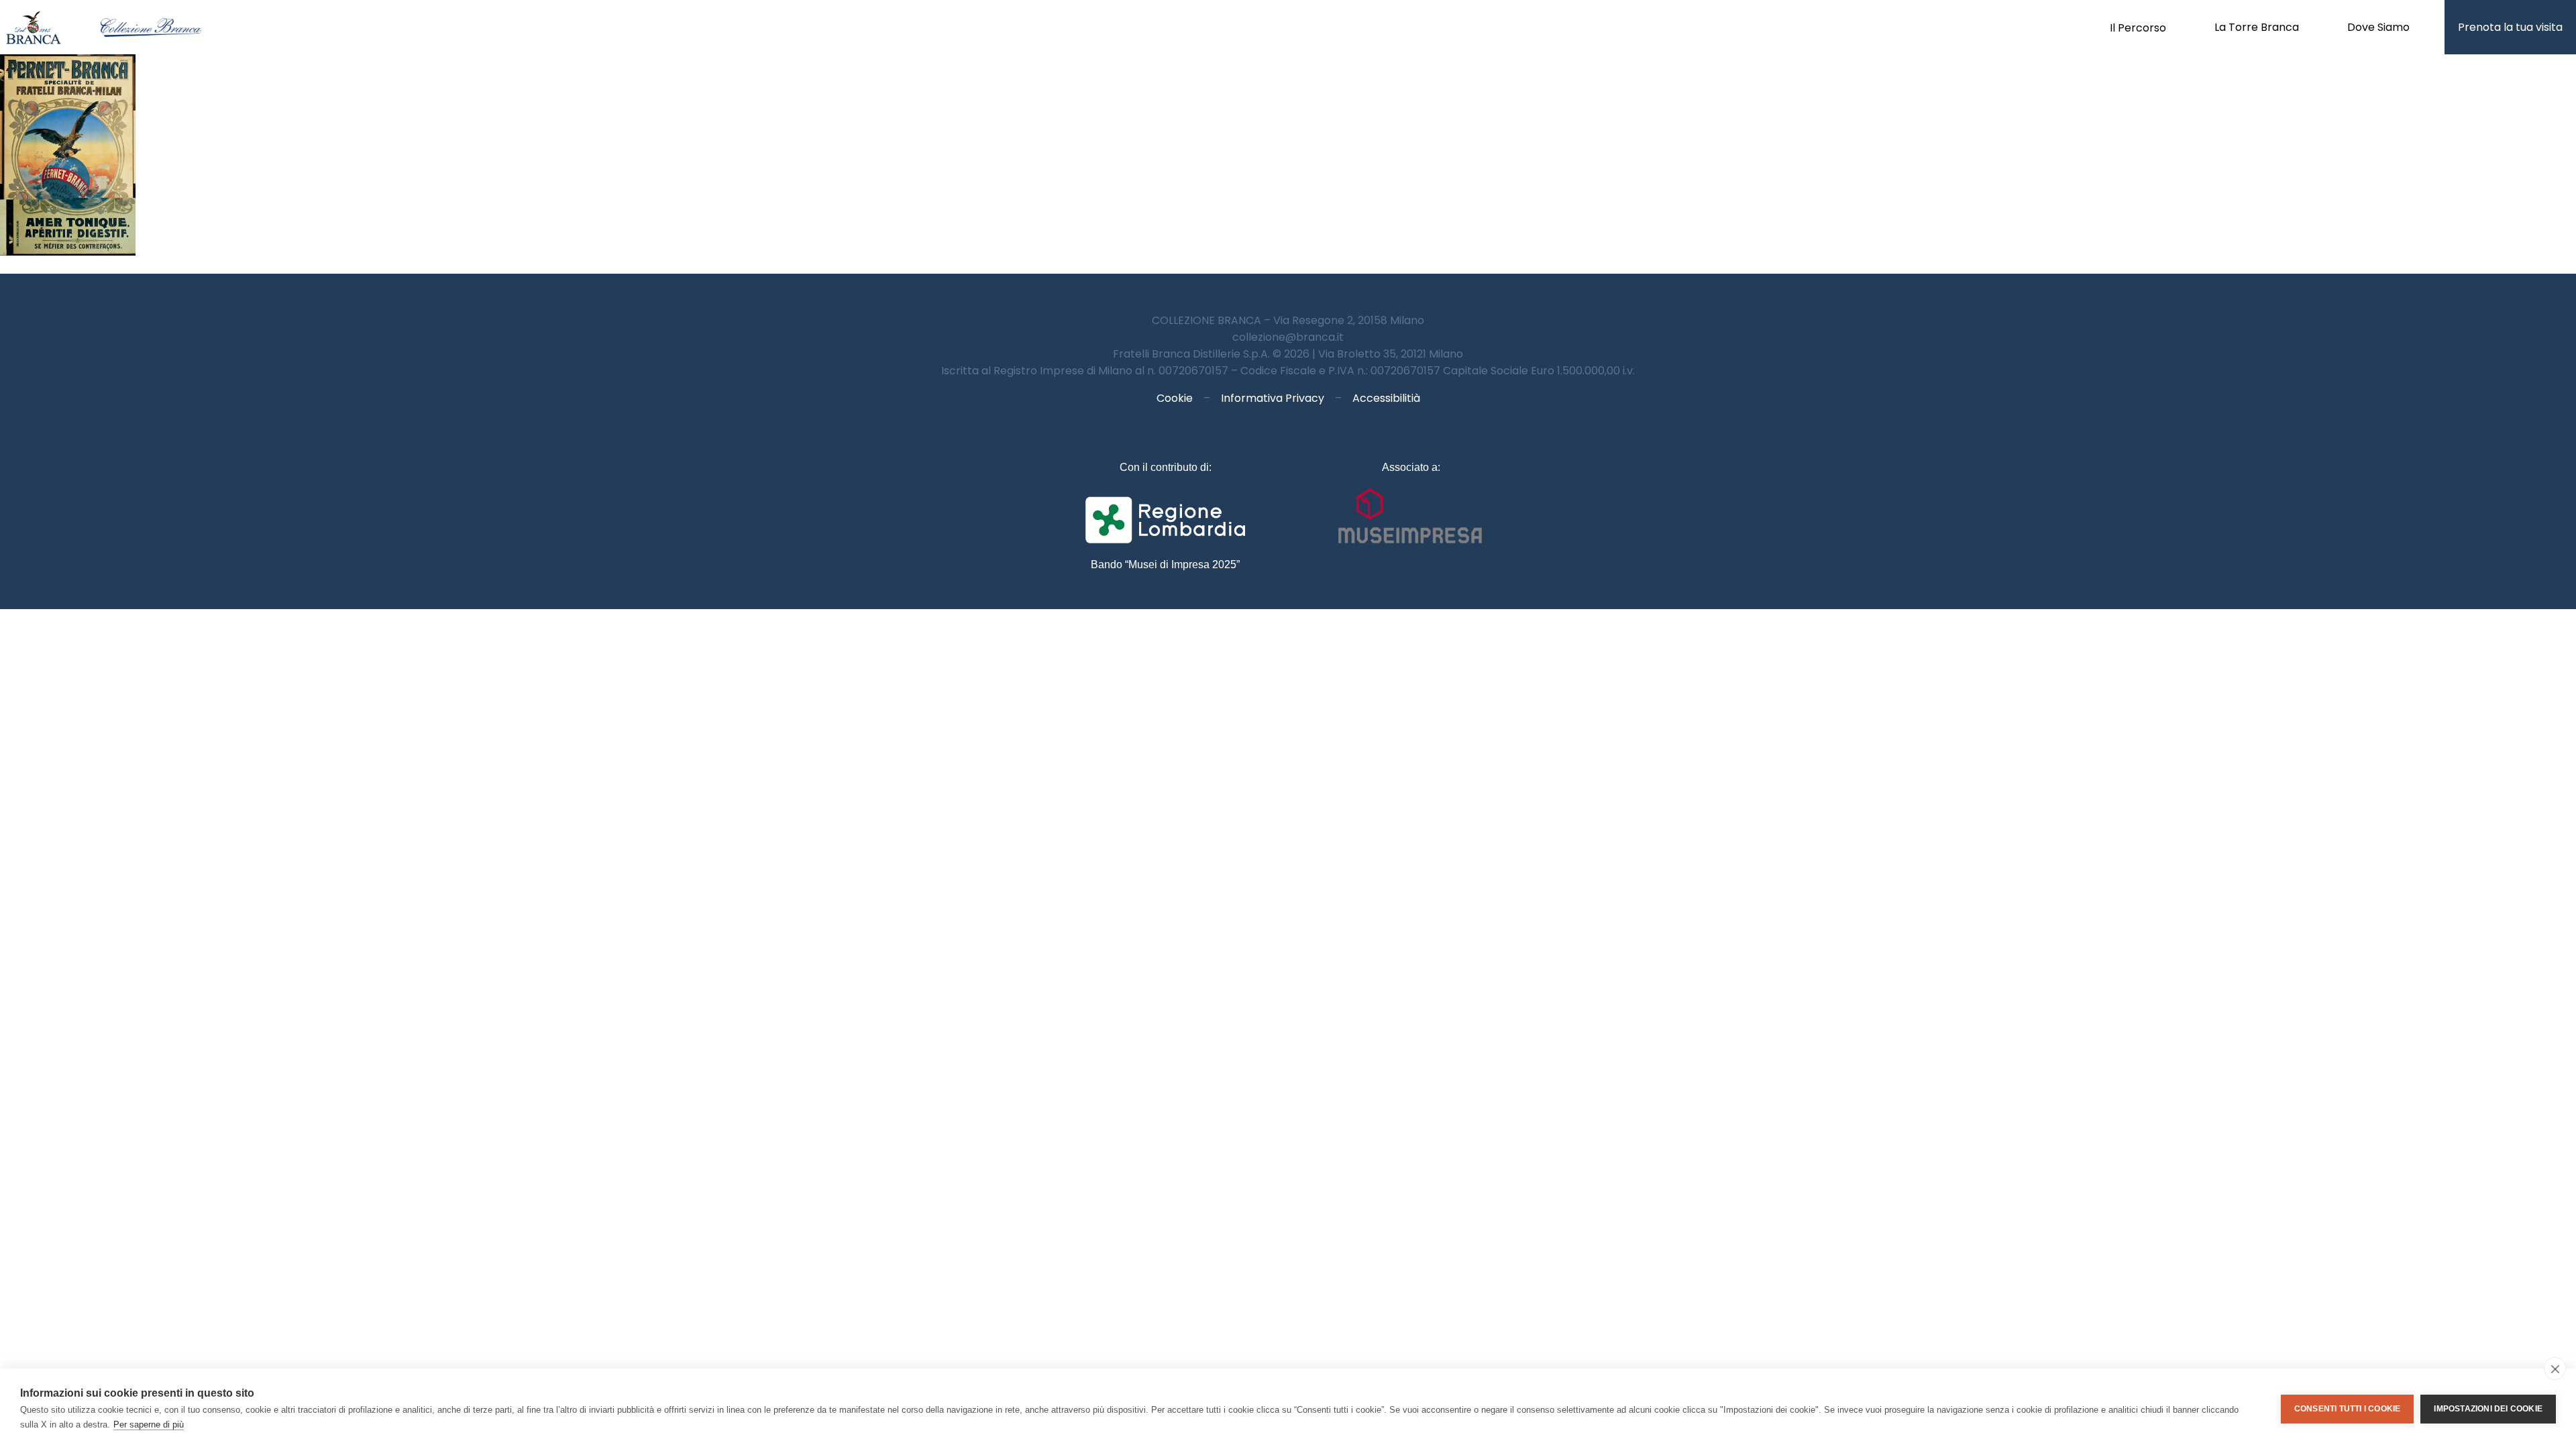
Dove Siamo (2378, 27)
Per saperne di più (149, 1425)
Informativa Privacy (1273, 398)
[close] (2555, 1368)
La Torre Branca (2257, 27)
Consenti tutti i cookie (2348, 1409)
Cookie (1175, 398)
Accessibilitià (1386, 398)
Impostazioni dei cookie (2488, 1409)
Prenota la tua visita (2510, 27)
